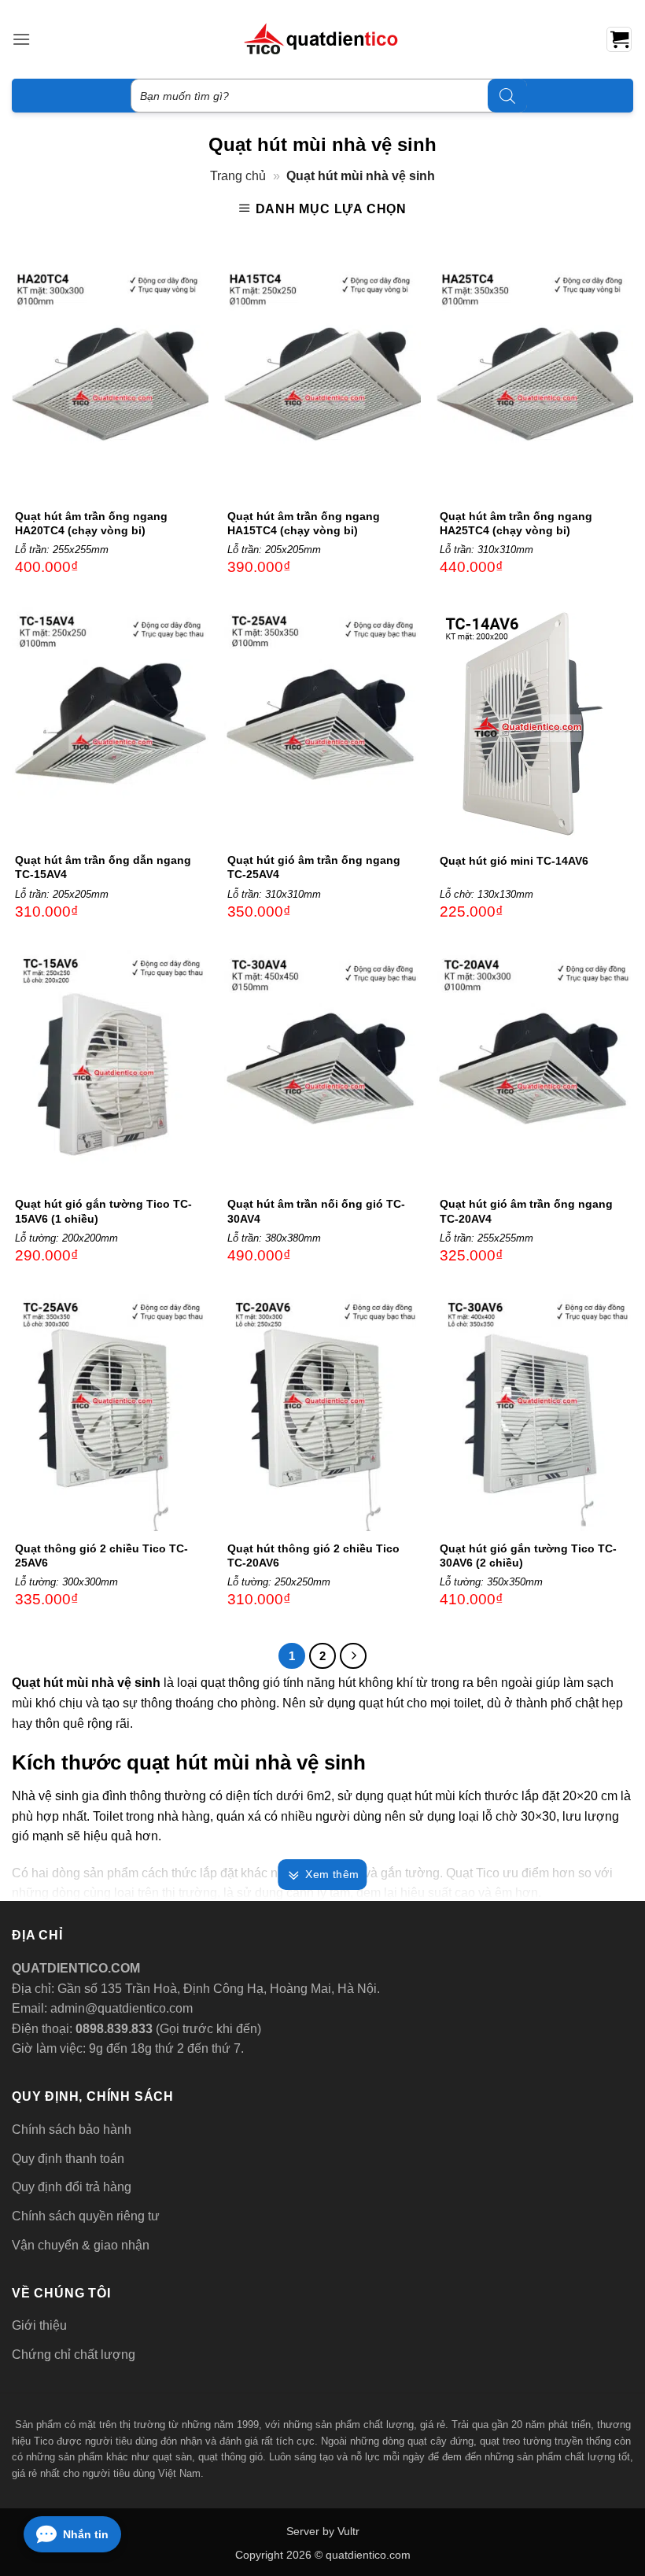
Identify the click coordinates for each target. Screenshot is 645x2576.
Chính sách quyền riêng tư (86, 2216)
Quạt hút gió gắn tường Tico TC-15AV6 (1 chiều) (103, 1211)
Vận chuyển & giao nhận (81, 2245)
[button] (21, 39)
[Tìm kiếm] (507, 96)
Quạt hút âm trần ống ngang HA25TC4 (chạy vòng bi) (516, 523)
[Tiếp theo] (353, 1656)
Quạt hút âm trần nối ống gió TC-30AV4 (316, 1211)
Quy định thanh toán (68, 2159)
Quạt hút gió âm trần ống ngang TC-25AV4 (314, 867)
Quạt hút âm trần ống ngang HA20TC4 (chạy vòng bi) (91, 523)
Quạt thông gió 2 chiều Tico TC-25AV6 (101, 1556)
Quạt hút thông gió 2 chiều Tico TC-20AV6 (313, 1556)
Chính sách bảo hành (72, 2129)
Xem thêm (332, 1874)
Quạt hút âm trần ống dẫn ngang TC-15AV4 (103, 867)
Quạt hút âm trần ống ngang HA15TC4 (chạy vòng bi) (304, 523)
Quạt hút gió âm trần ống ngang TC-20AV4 (526, 1211)
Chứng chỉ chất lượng (74, 2355)
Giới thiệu (39, 2325)
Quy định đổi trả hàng (72, 2187)
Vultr (348, 2531)
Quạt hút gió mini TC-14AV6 (514, 861)
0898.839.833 (112, 2029)
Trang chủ (238, 176)
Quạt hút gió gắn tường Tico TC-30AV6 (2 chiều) (528, 1556)
